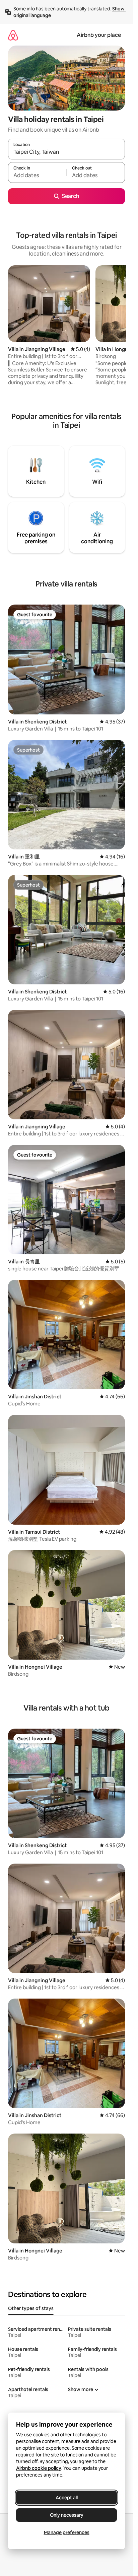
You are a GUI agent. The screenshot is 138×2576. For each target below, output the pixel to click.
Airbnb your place (99, 35)
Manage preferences (67, 2532)
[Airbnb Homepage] (13, 35)
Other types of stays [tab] (31, 2308)
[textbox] (37, 176)
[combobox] (66, 152)
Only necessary (67, 2515)
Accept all (67, 2498)
